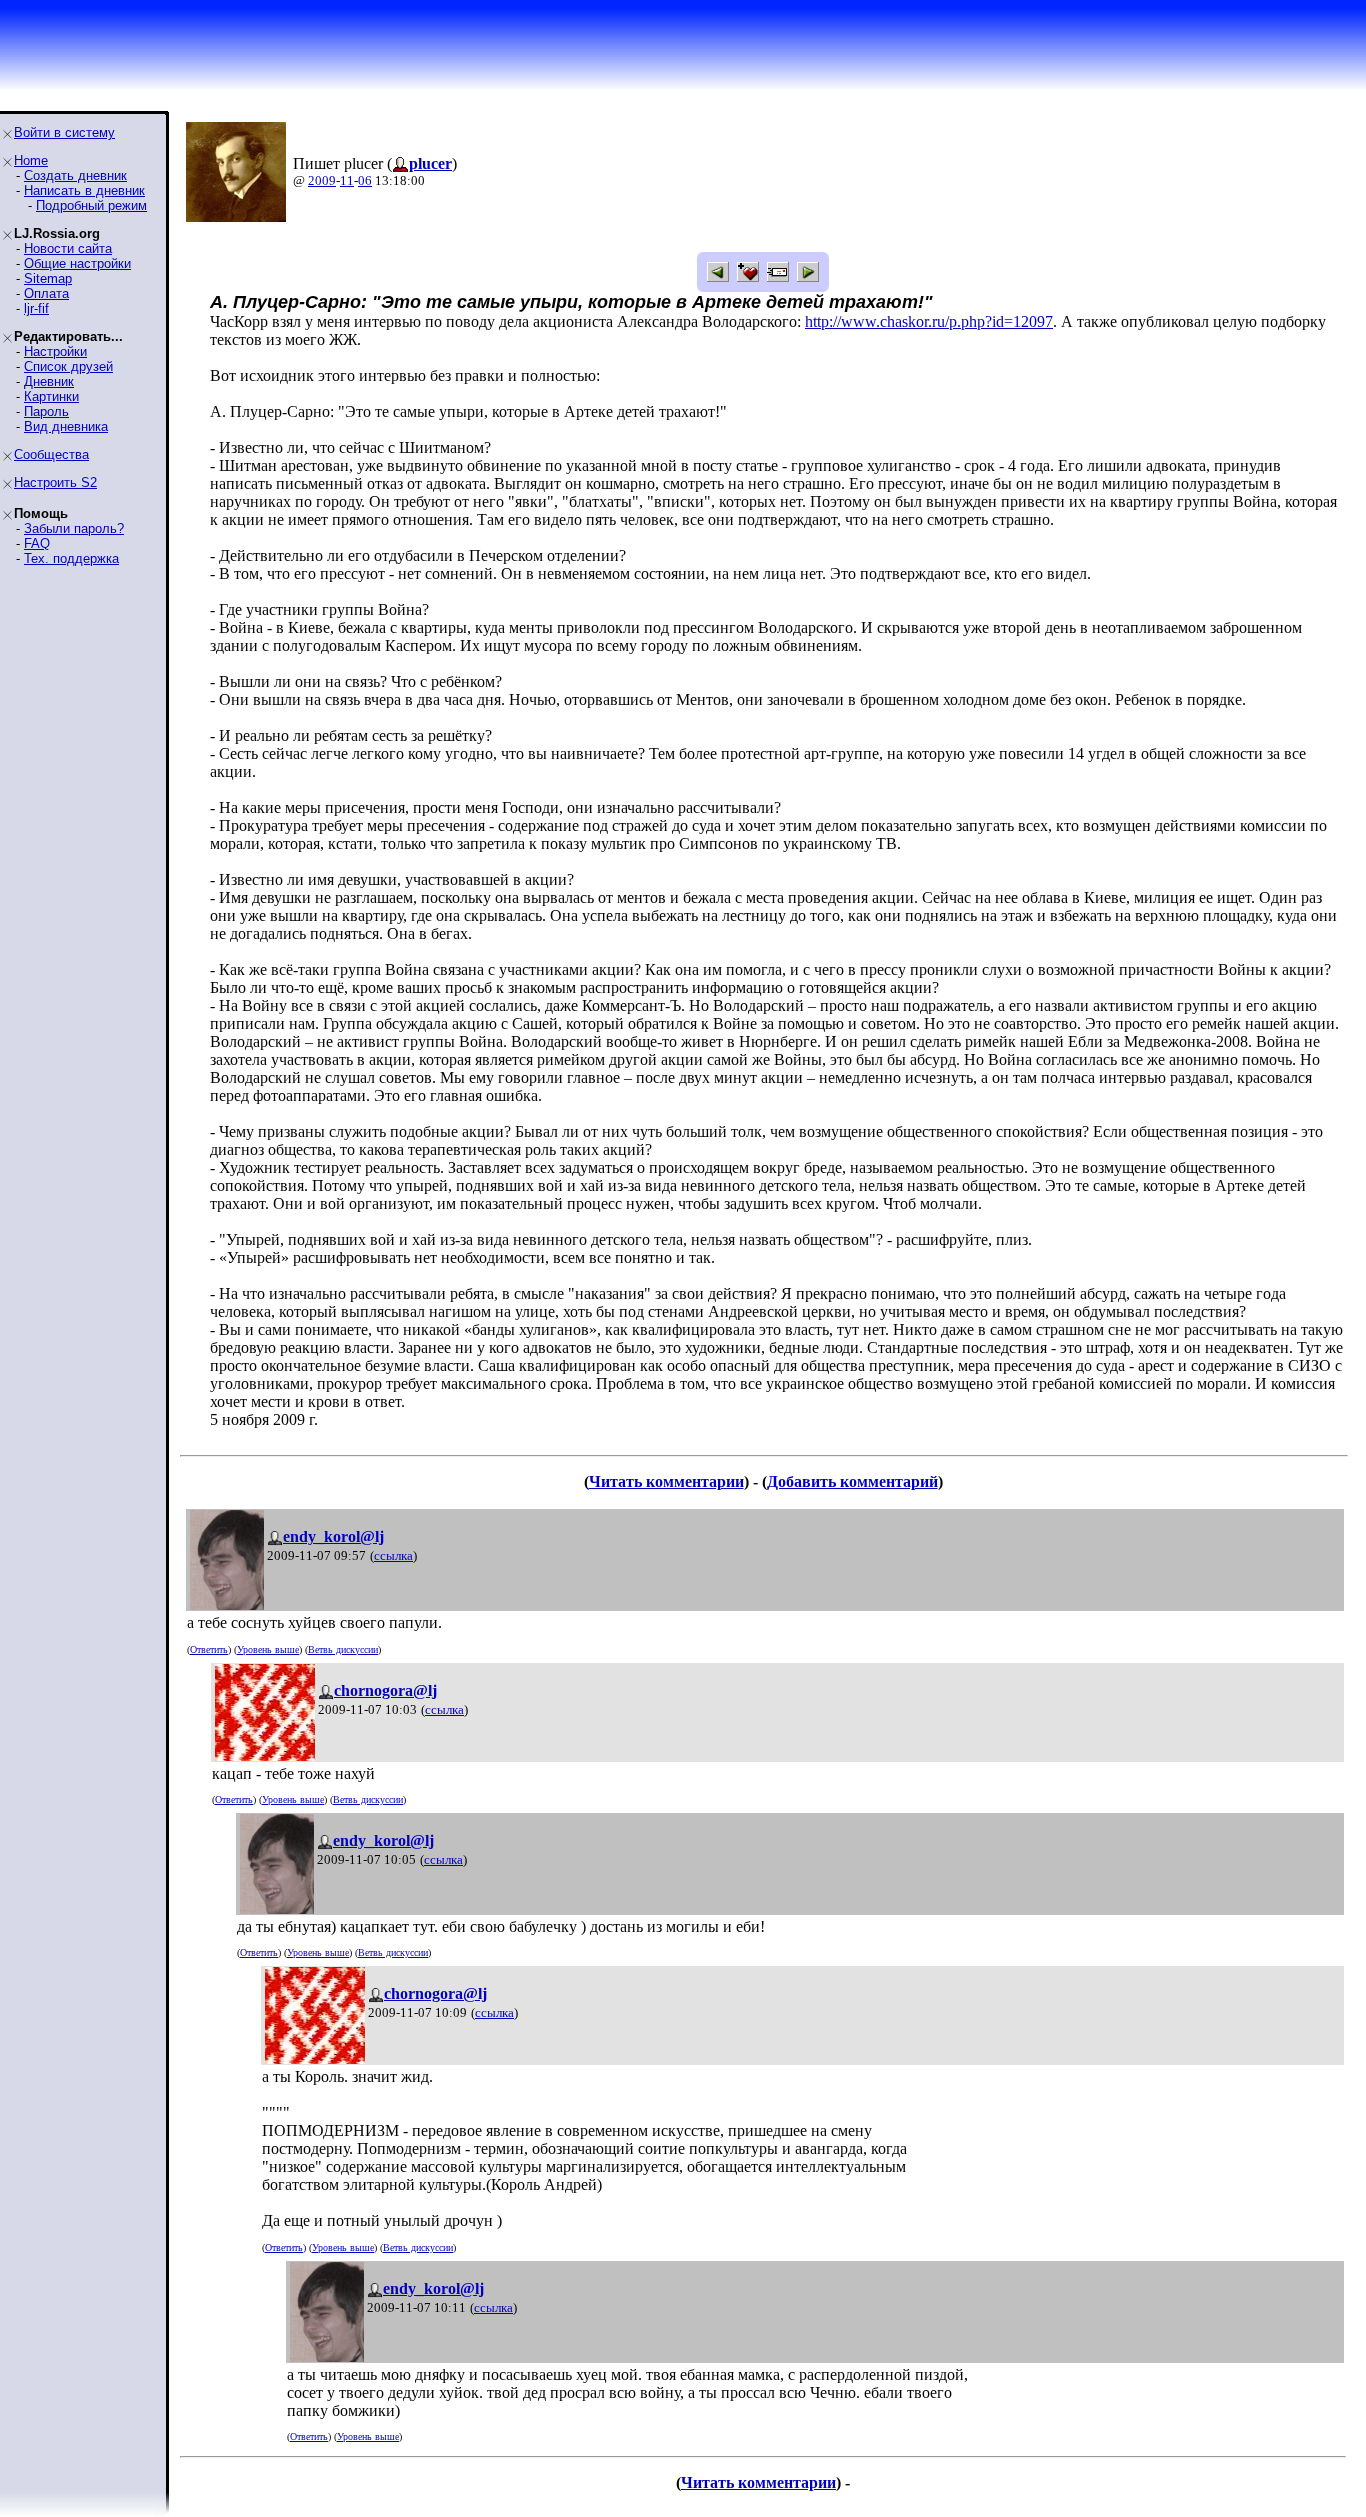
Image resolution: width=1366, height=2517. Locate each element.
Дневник (49, 381)
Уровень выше (268, 1649)
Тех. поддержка (71, 558)
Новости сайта (68, 248)
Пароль (46, 411)
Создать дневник (75, 175)
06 (365, 180)
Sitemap (48, 278)
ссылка (393, 1555)
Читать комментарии (666, 1481)
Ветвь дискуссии (343, 1649)
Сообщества (51, 454)
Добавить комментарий (852, 1481)
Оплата (46, 293)
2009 (322, 180)
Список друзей (68, 366)
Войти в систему (64, 132)
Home (31, 160)
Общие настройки (77, 263)
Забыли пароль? (74, 528)
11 (347, 180)
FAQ (37, 543)
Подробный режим (91, 205)
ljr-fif (36, 308)
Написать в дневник (84, 190)
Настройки (55, 351)
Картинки (51, 396)
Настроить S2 (55, 482)
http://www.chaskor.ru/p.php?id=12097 (929, 321)
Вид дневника (66, 426)
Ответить (209, 1649)
